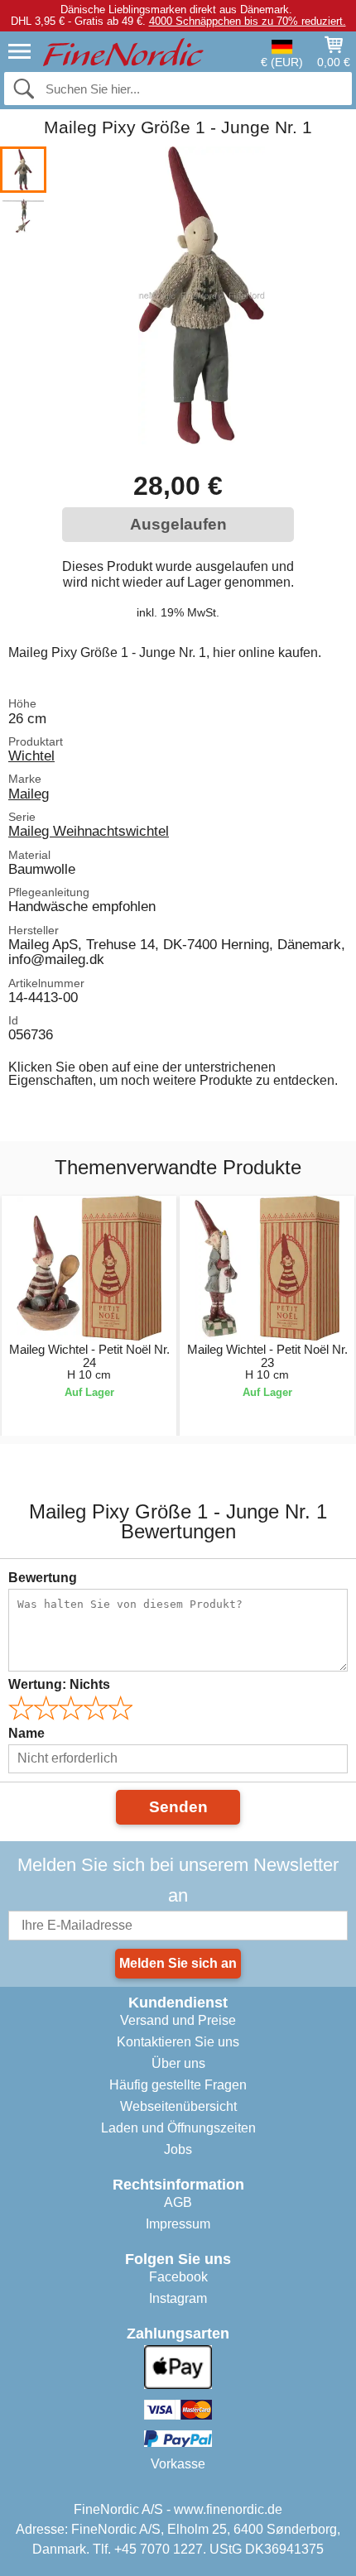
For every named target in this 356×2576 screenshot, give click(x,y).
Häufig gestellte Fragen (178, 2085)
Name (26, 1733)
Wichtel (31, 756)
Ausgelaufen (178, 524)
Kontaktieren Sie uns (178, 2042)
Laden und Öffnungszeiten (178, 2128)
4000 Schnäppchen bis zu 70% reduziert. (248, 21)
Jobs (178, 2149)
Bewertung (43, 1578)
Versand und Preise (178, 2020)
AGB (178, 2202)
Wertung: (59, 1684)
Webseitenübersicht (178, 2106)
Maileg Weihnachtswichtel (89, 831)
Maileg (29, 794)
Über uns (178, 2063)
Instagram (178, 2298)
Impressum (178, 2224)
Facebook (178, 2277)
